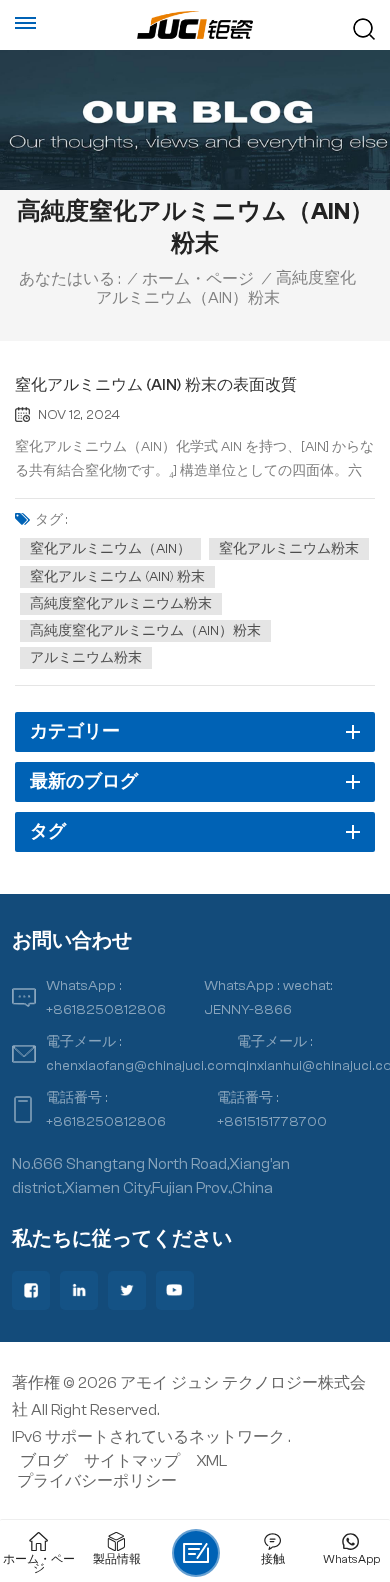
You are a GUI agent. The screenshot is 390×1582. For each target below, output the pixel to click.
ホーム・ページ (198, 279)
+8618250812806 (106, 1009)
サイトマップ (132, 1461)
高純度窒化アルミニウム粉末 (121, 604)
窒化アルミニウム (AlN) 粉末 (117, 577)
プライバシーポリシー (97, 1481)
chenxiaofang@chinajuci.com (141, 1065)
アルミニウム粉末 (86, 658)
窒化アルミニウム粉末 (289, 549)
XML (211, 1461)
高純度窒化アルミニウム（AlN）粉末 (145, 631)
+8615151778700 (272, 1121)
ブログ (44, 1461)
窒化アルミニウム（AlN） (110, 549)
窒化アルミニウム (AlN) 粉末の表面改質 (156, 385)
